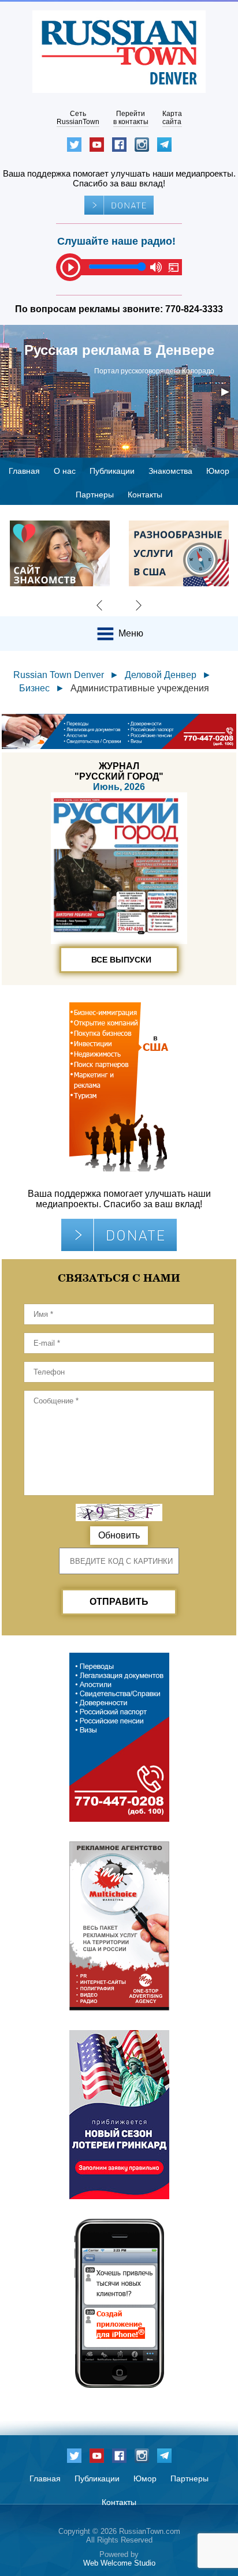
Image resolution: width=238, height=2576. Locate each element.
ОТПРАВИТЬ (119, 1602)
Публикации (112, 471)
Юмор (218, 471)
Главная (24, 471)
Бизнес (34, 688)
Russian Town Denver (59, 675)
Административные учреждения (140, 688)
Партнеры (95, 495)
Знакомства (170, 471)
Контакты (145, 495)
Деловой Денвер (161, 675)
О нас (65, 471)
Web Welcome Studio (119, 2563)
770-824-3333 (194, 309)
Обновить (119, 1535)
